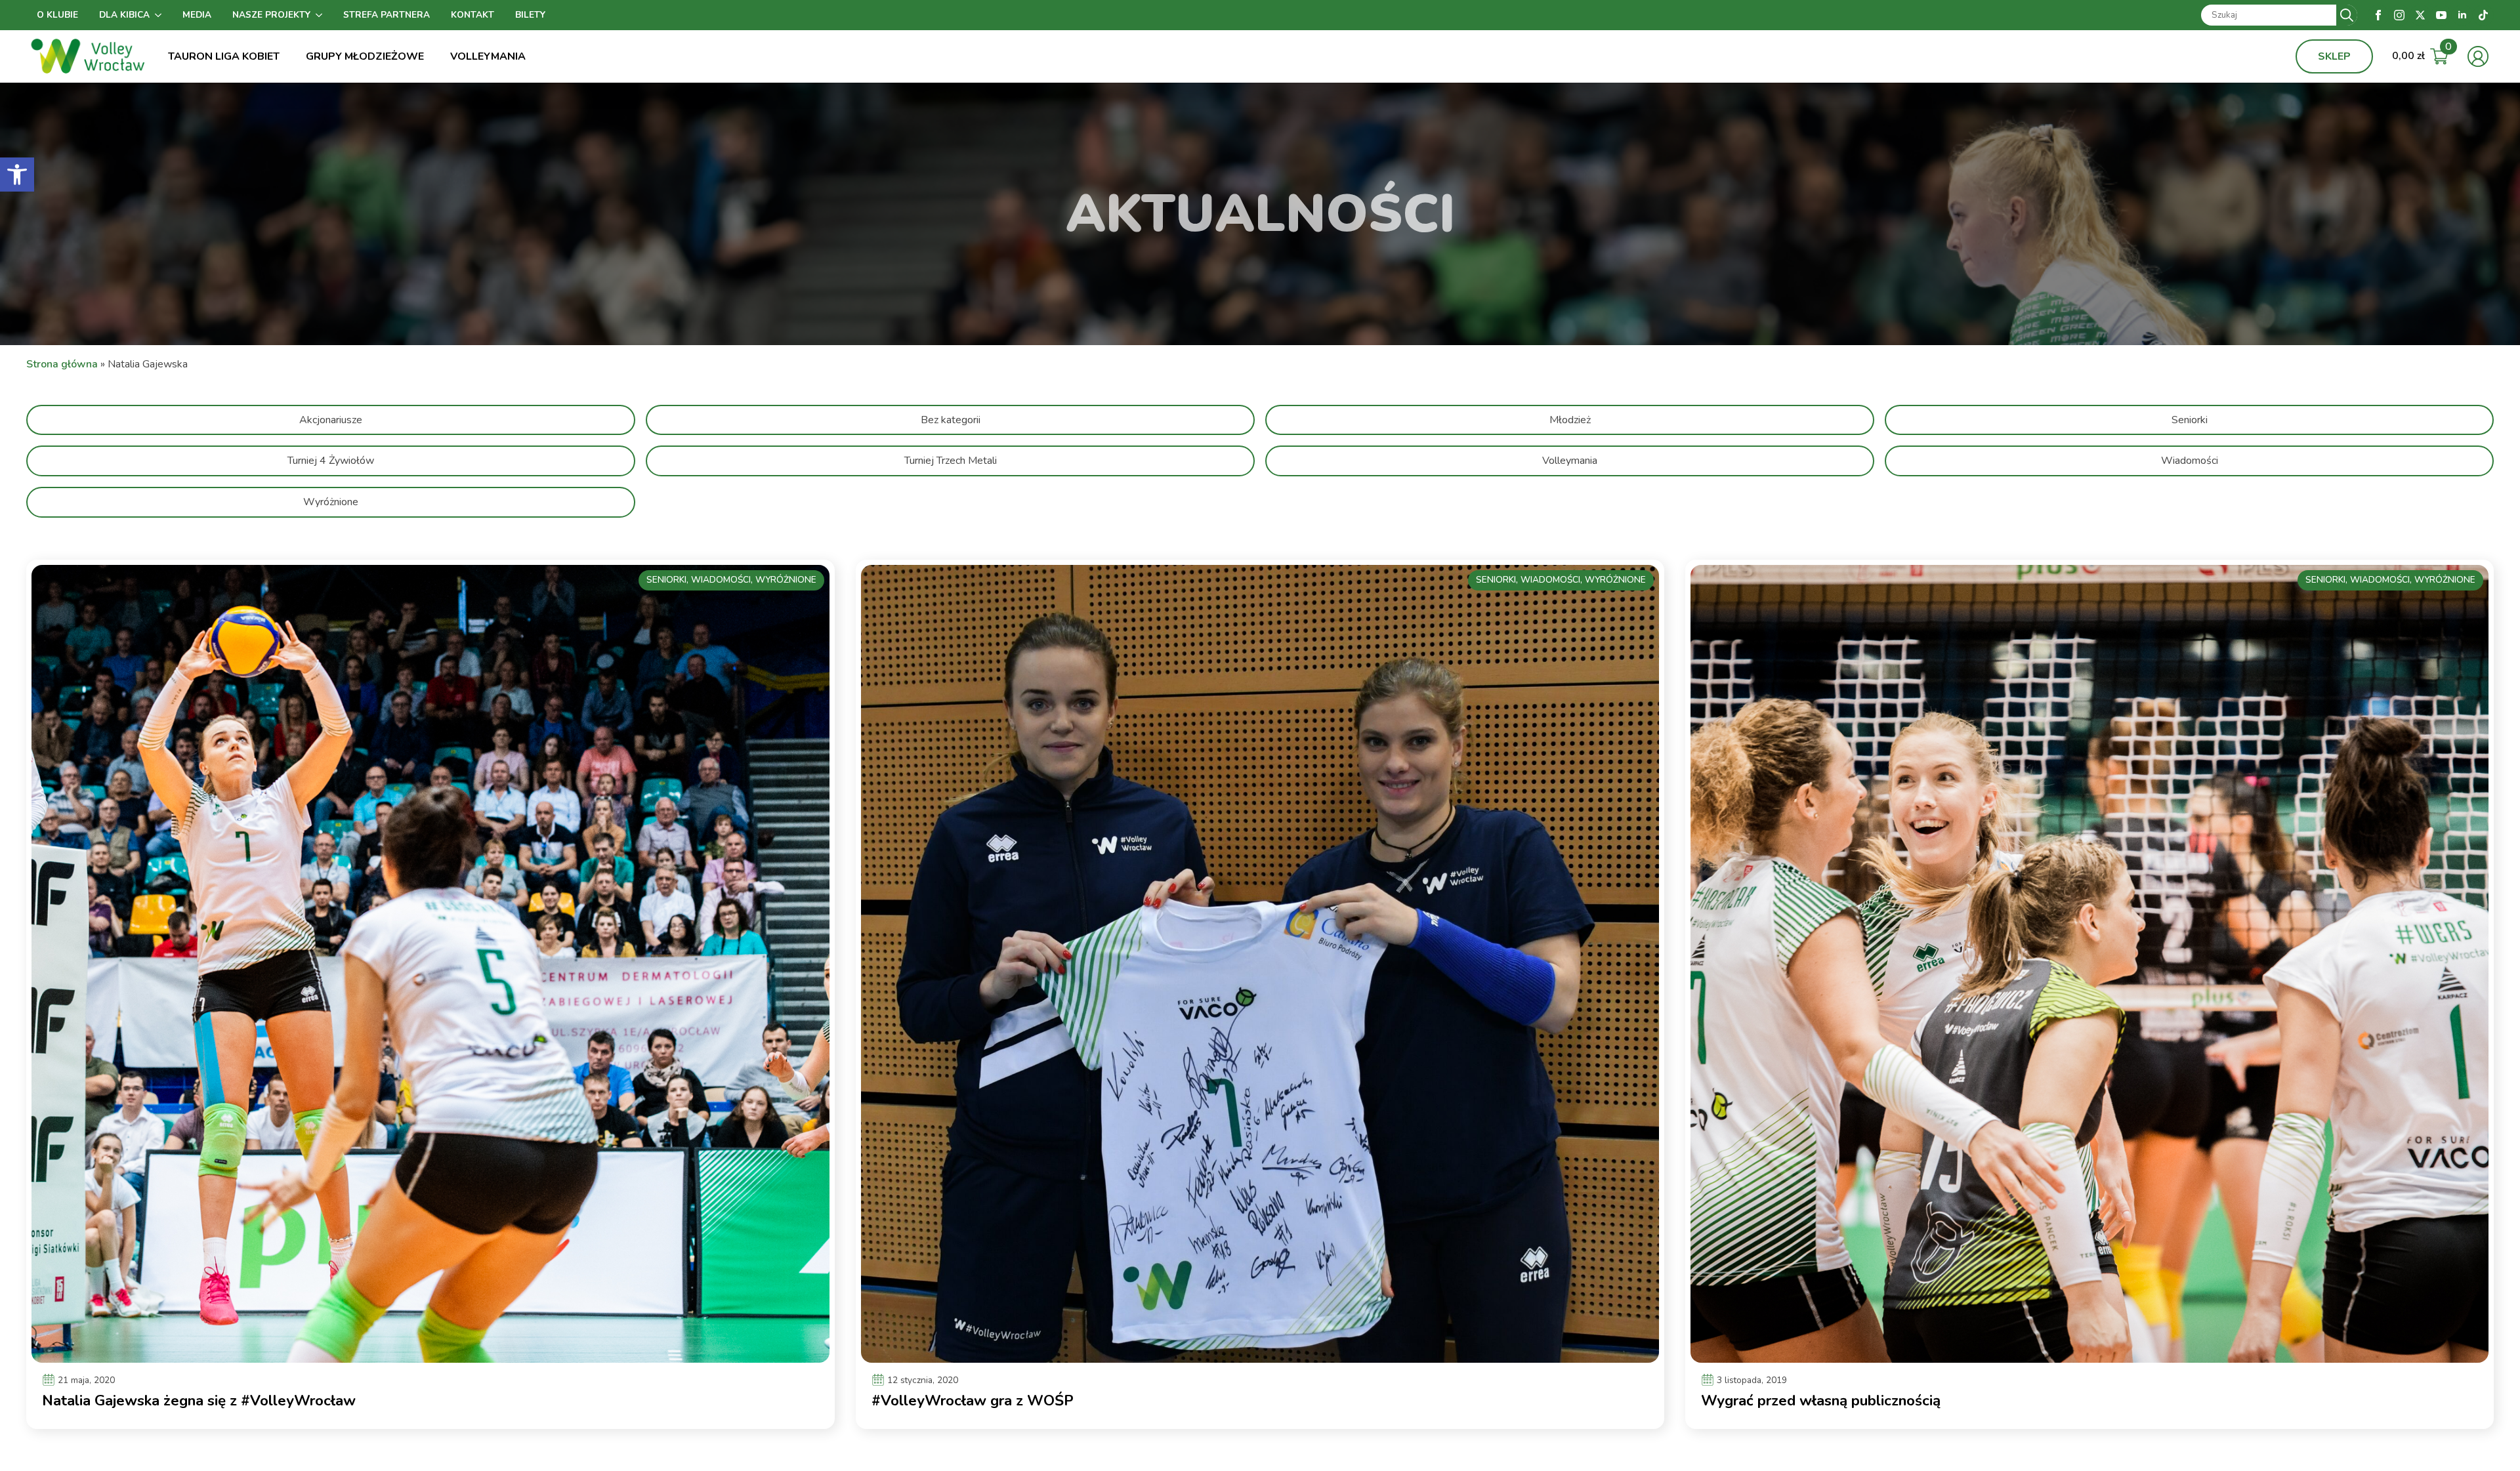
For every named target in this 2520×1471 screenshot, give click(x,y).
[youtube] (2441, 15)
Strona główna (62, 364)
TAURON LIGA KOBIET (224, 56)
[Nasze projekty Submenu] (322, 15)
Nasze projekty (271, 15)
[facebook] (2378, 15)
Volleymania (488, 56)
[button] (17, 175)
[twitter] (2420, 15)
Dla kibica (124, 15)
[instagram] (2399, 15)
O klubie (57, 15)
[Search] (2347, 15)
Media (197, 15)
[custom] (2483, 15)
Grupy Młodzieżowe (365, 56)
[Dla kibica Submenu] (161, 15)
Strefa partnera (387, 15)
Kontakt (472, 15)
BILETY (530, 15)
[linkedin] (2462, 15)
